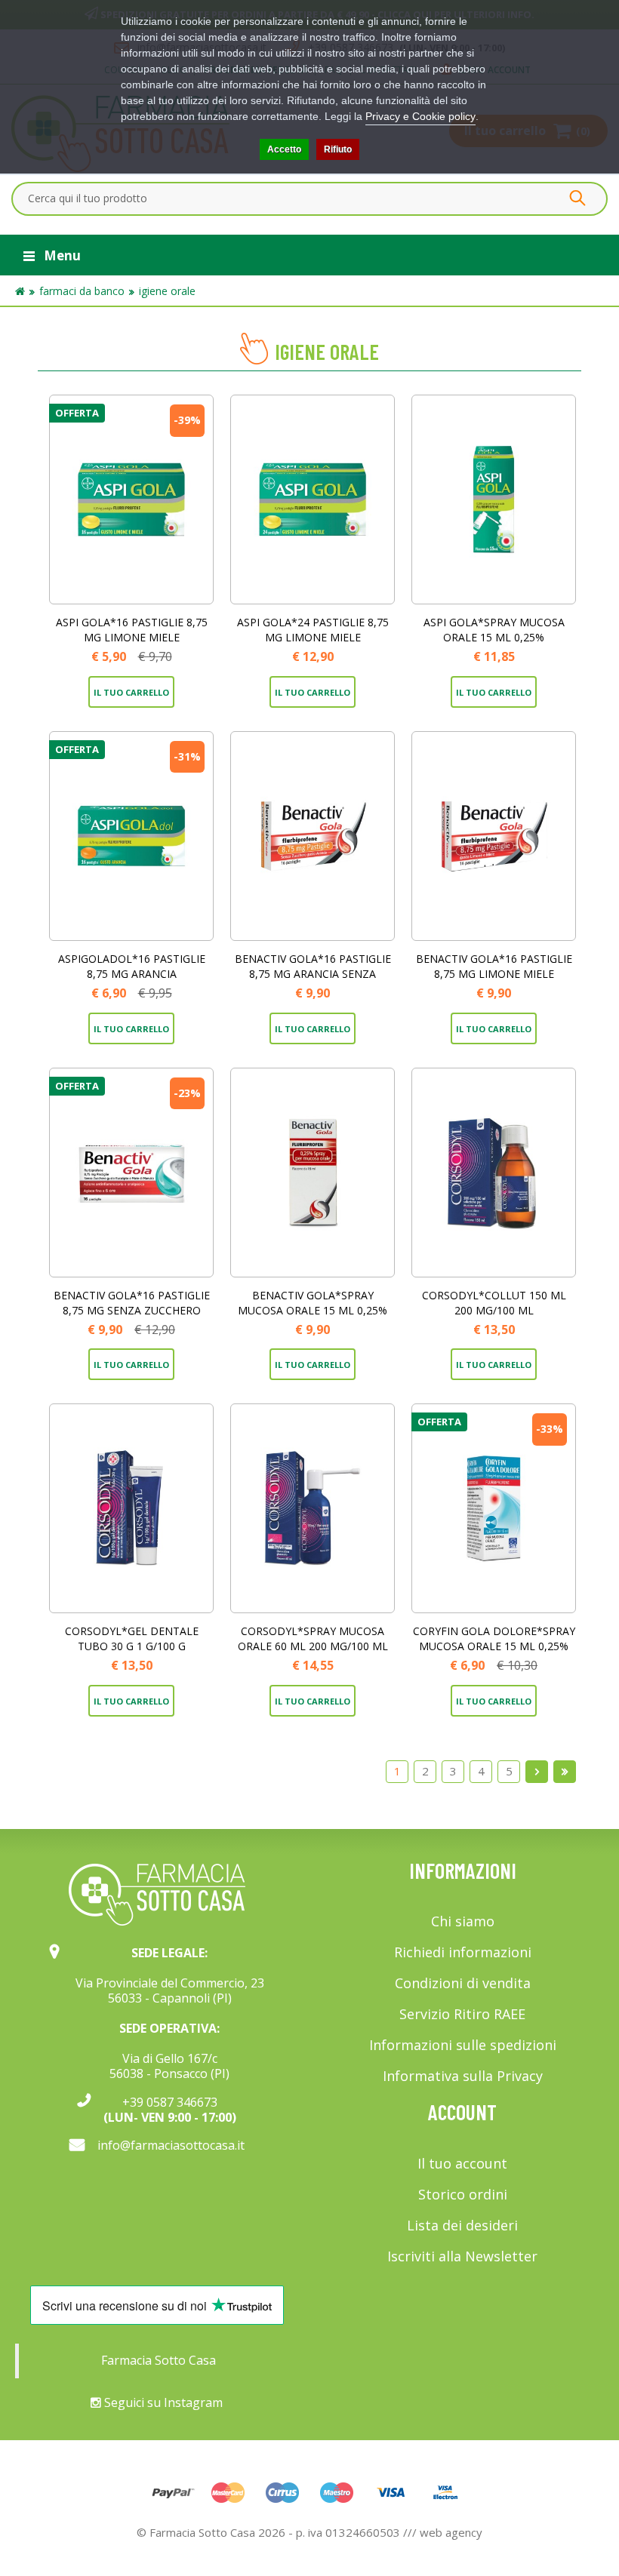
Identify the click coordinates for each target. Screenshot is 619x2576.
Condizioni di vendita (463, 1983)
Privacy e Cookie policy (420, 116)
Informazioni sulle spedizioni (463, 2045)
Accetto (284, 149)
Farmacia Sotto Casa (159, 2360)
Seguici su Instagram (162, 2402)
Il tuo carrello (131, 692)
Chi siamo (463, 1921)
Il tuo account (462, 2163)
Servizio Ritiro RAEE (462, 2014)
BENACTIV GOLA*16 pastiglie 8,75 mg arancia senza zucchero (313, 974)
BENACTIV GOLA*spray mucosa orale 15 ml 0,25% (313, 1303)
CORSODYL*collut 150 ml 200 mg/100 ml (494, 1303)
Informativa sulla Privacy (463, 2076)
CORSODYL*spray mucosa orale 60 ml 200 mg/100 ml (313, 1638)
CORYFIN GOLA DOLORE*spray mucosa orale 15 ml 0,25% (494, 1638)
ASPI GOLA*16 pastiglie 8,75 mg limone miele (132, 630)
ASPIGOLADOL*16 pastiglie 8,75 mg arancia (132, 966)
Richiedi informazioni (463, 1952)
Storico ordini (463, 2194)
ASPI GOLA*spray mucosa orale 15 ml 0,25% (494, 630)
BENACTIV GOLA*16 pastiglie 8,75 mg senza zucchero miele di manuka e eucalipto (131, 1310)
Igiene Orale (167, 291)
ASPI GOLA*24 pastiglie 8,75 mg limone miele (313, 630)
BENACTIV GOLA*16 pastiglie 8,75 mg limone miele (494, 966)
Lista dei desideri (462, 2225)
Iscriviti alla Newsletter (462, 2256)
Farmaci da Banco (82, 291)
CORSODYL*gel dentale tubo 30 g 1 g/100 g (132, 1638)
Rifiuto (338, 149)
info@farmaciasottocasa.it (171, 2145)
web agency (451, 2532)
